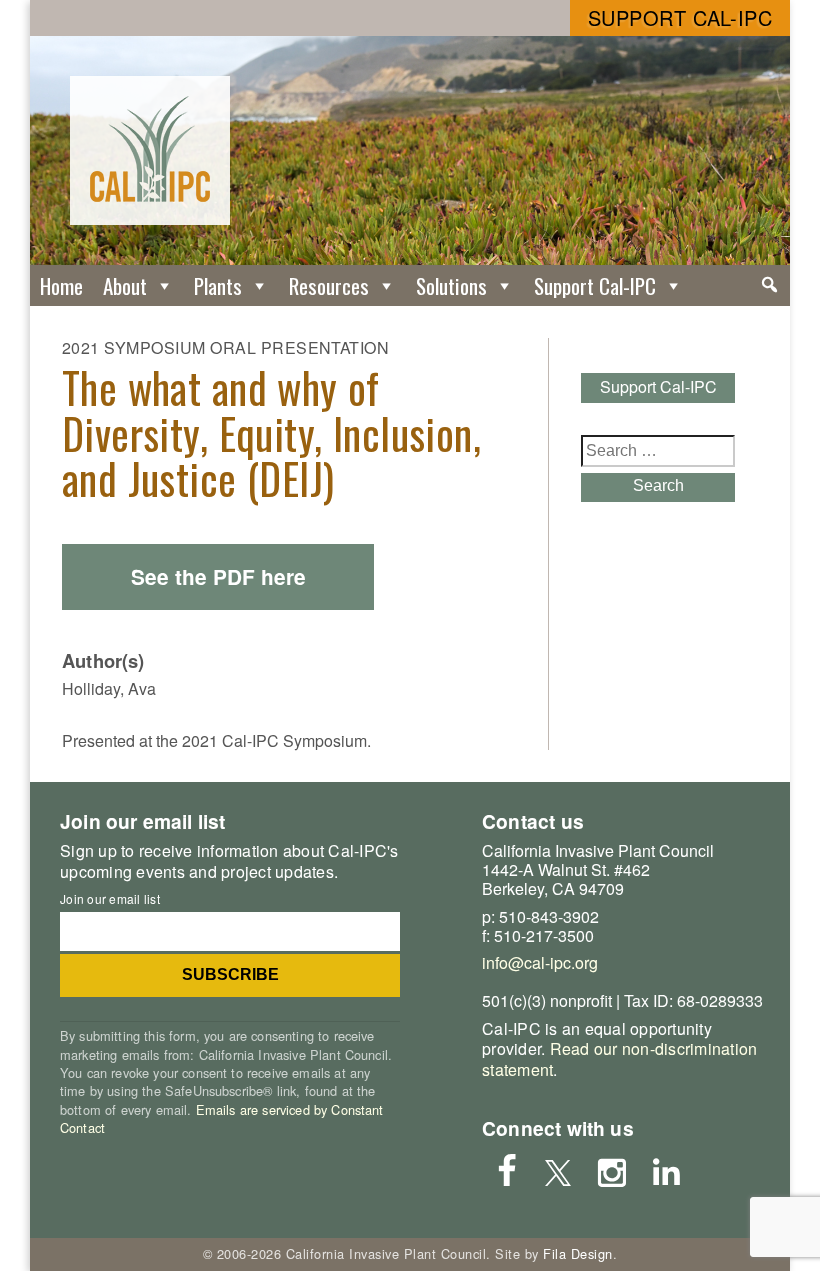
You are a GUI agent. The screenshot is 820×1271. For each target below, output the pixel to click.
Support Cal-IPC (680, 17)
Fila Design (578, 1253)
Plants (218, 285)
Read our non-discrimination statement (619, 1059)
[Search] (769, 285)
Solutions (451, 285)
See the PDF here (218, 576)
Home (61, 285)
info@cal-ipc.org (540, 962)
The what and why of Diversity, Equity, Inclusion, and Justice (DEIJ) (271, 433)
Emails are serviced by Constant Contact (222, 1118)
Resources (329, 285)
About (125, 285)
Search (658, 485)
